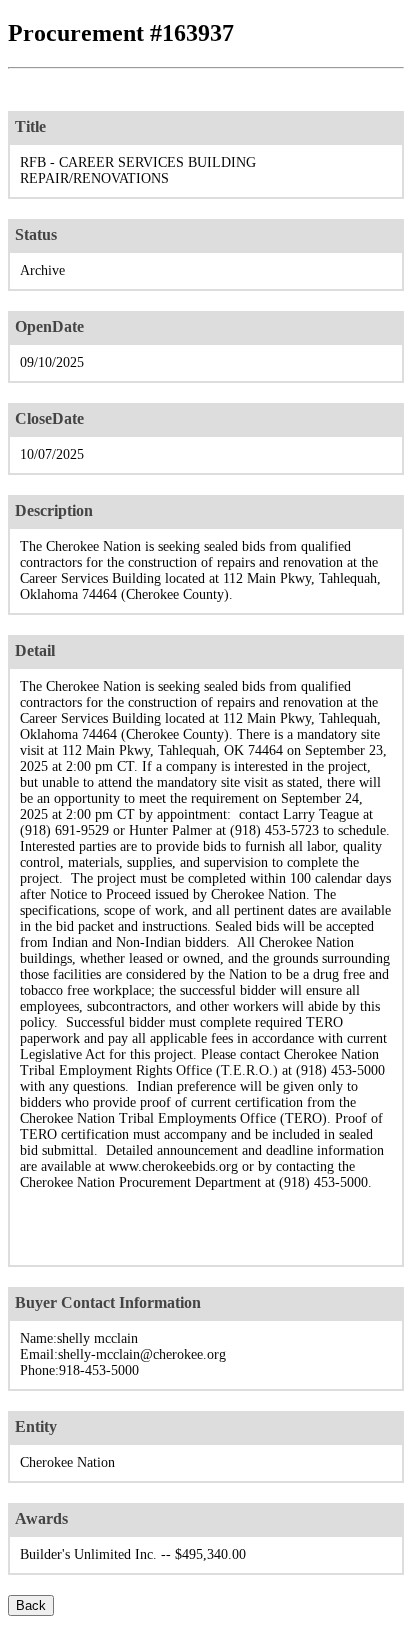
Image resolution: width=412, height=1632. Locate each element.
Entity (36, 1426)
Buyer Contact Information (108, 1302)
